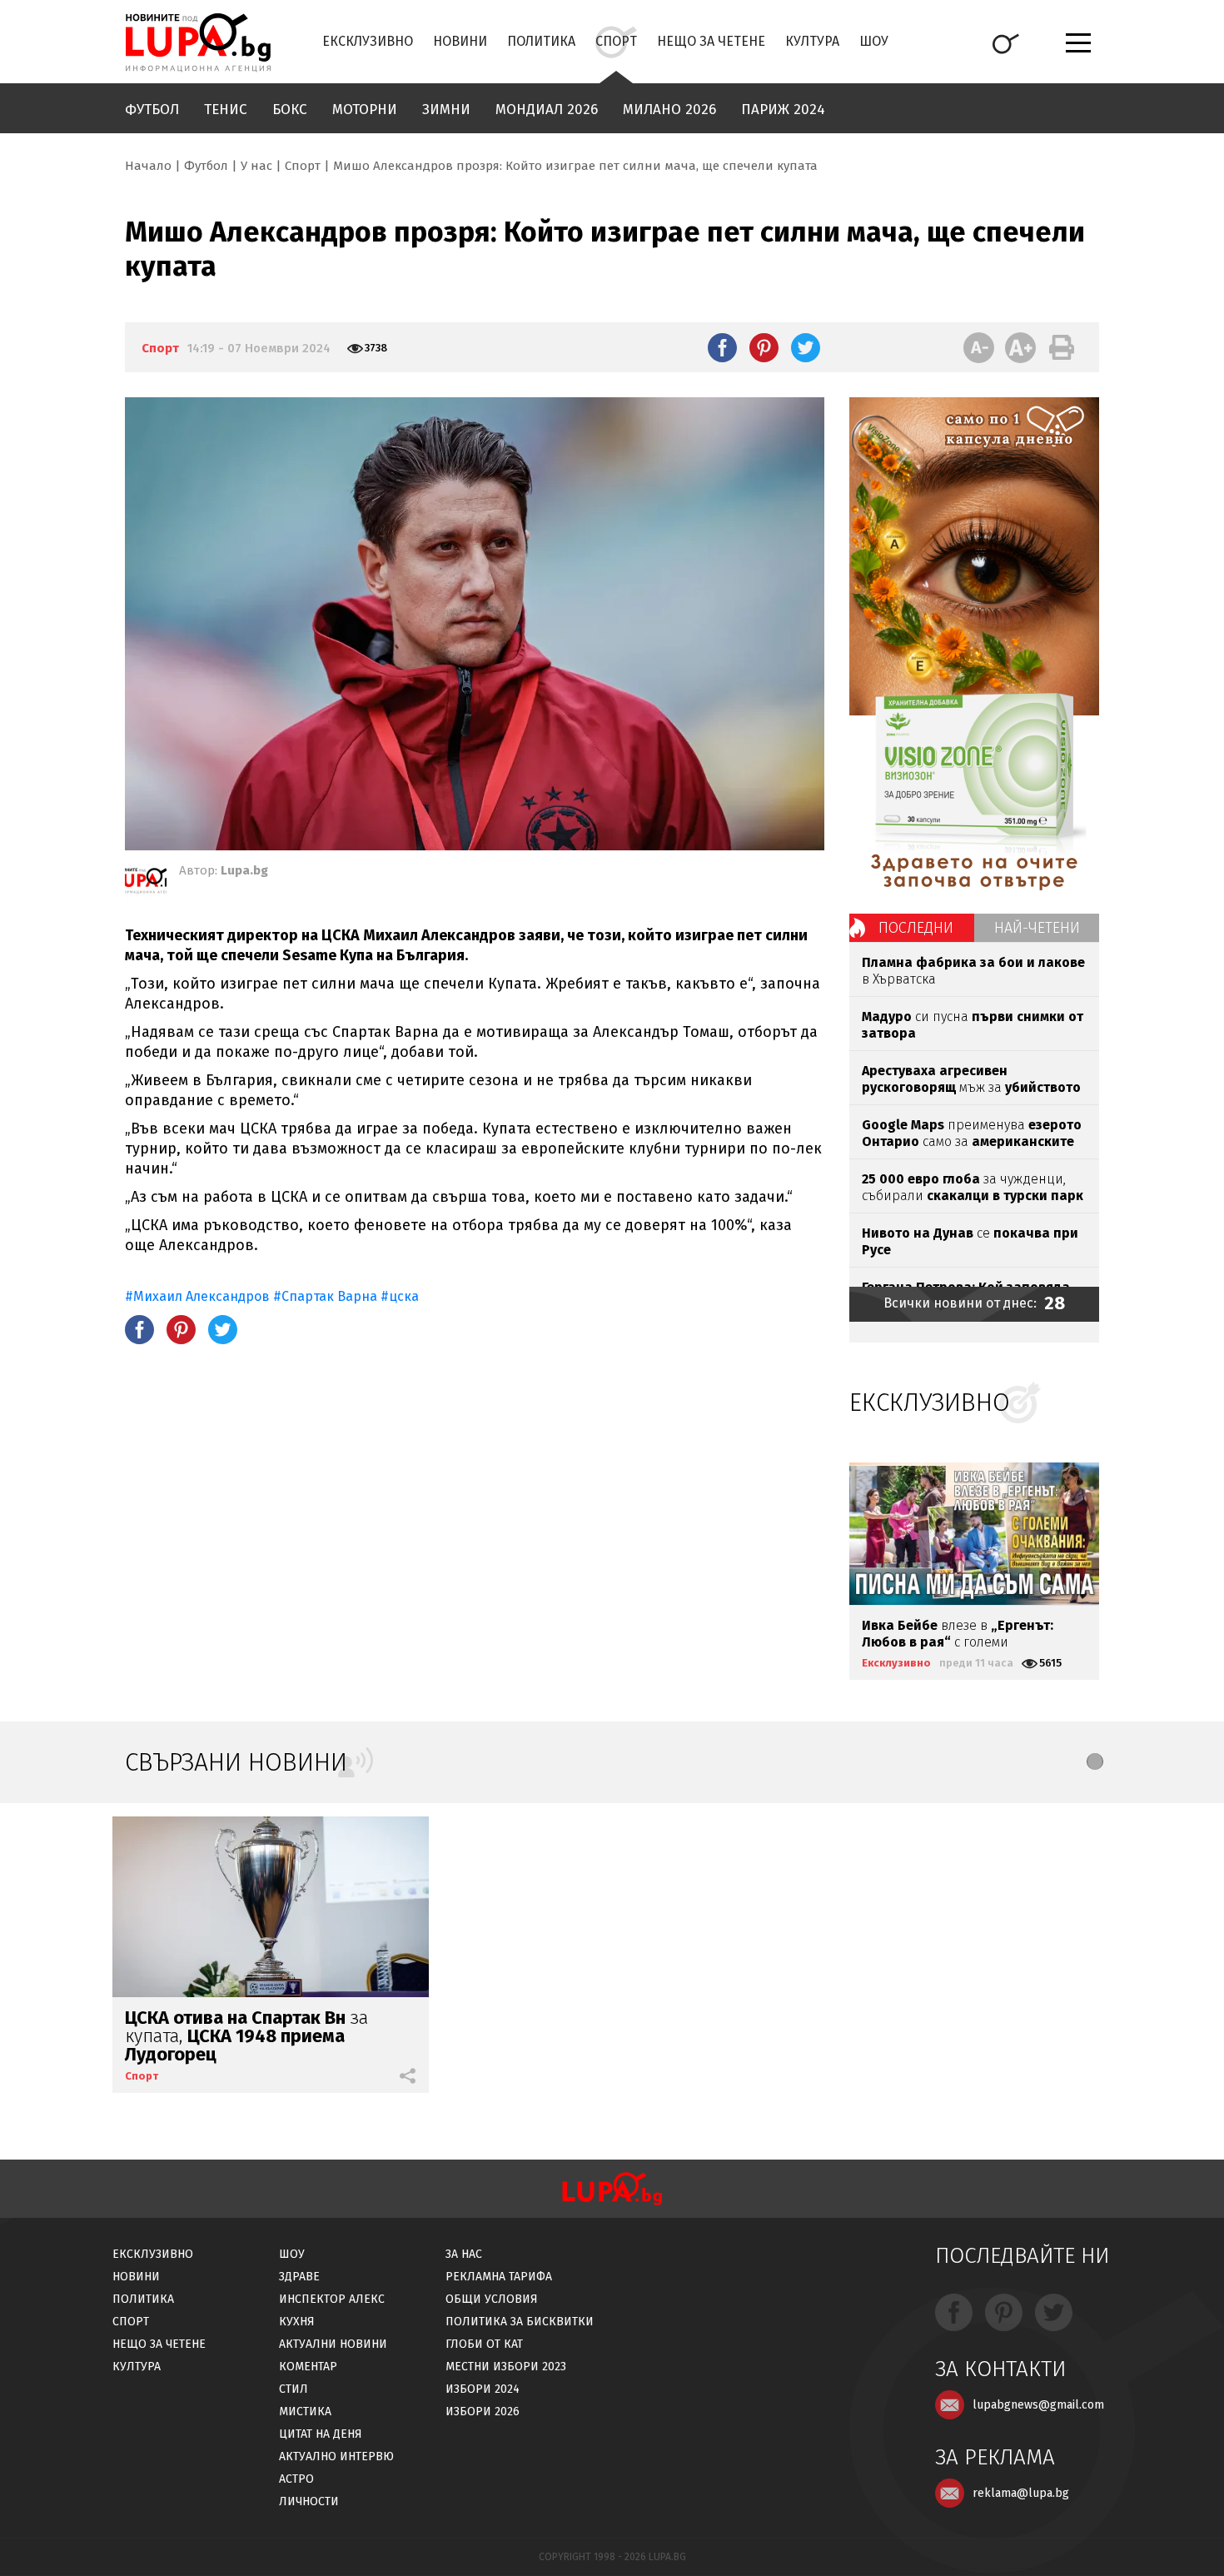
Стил (294, 2389)
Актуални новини (333, 2344)
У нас (256, 166)
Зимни (446, 110)
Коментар (308, 2367)
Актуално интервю (336, 2456)
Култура (812, 41)
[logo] (198, 42)
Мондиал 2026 (547, 110)
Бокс (290, 110)
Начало (148, 166)
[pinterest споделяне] (764, 347)
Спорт (616, 41)
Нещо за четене (711, 41)
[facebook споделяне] (722, 347)
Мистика (305, 2412)
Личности (309, 2501)
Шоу (874, 41)
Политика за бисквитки (520, 2322)
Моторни (365, 110)
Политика (541, 41)
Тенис (226, 110)
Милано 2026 (669, 110)
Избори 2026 (483, 2412)
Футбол (152, 110)
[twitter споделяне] (806, 347)
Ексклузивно (368, 41)
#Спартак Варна (327, 1296)
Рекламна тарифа (499, 2277)
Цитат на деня (321, 2434)
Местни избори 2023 (506, 2367)
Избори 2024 (483, 2389)
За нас (464, 2254)
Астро (296, 2479)
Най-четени (1037, 928)
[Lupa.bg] (146, 884)
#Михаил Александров (197, 1296)
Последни (916, 928)
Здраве (299, 2277)
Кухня (297, 2322)
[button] (1095, 1761)
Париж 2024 (783, 110)
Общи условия (492, 2299)
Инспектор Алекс (332, 2299)
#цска (400, 1296)
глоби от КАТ (484, 2344)
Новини (460, 41)
